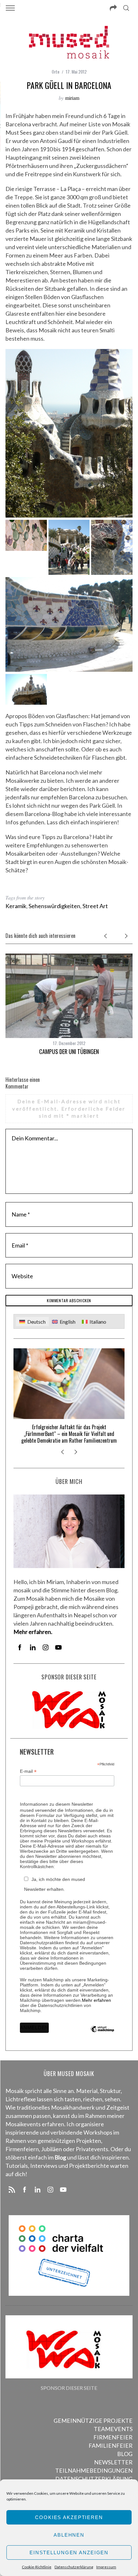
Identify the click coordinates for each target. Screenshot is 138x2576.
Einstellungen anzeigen (69, 2552)
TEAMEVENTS (113, 2429)
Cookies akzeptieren (69, 2517)
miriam (72, 98)
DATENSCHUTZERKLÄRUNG (94, 2479)
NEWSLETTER (113, 2462)
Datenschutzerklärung (74, 2567)
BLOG (125, 2454)
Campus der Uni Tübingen (69, 1051)
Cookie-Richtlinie (37, 2567)
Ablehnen (69, 2535)
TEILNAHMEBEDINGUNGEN (94, 2470)
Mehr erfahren (96, 2000)
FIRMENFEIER (113, 2437)
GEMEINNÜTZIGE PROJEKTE (93, 2421)
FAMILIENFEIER (111, 2445)
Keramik (16, 906)
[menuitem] (32, 1322)
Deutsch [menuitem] (36, 1322)
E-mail (28, 1771)
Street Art (95, 906)
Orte (56, 71)
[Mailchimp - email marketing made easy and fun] (102, 2034)
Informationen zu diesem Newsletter (56, 1804)
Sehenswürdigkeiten (54, 906)
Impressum (106, 2567)
